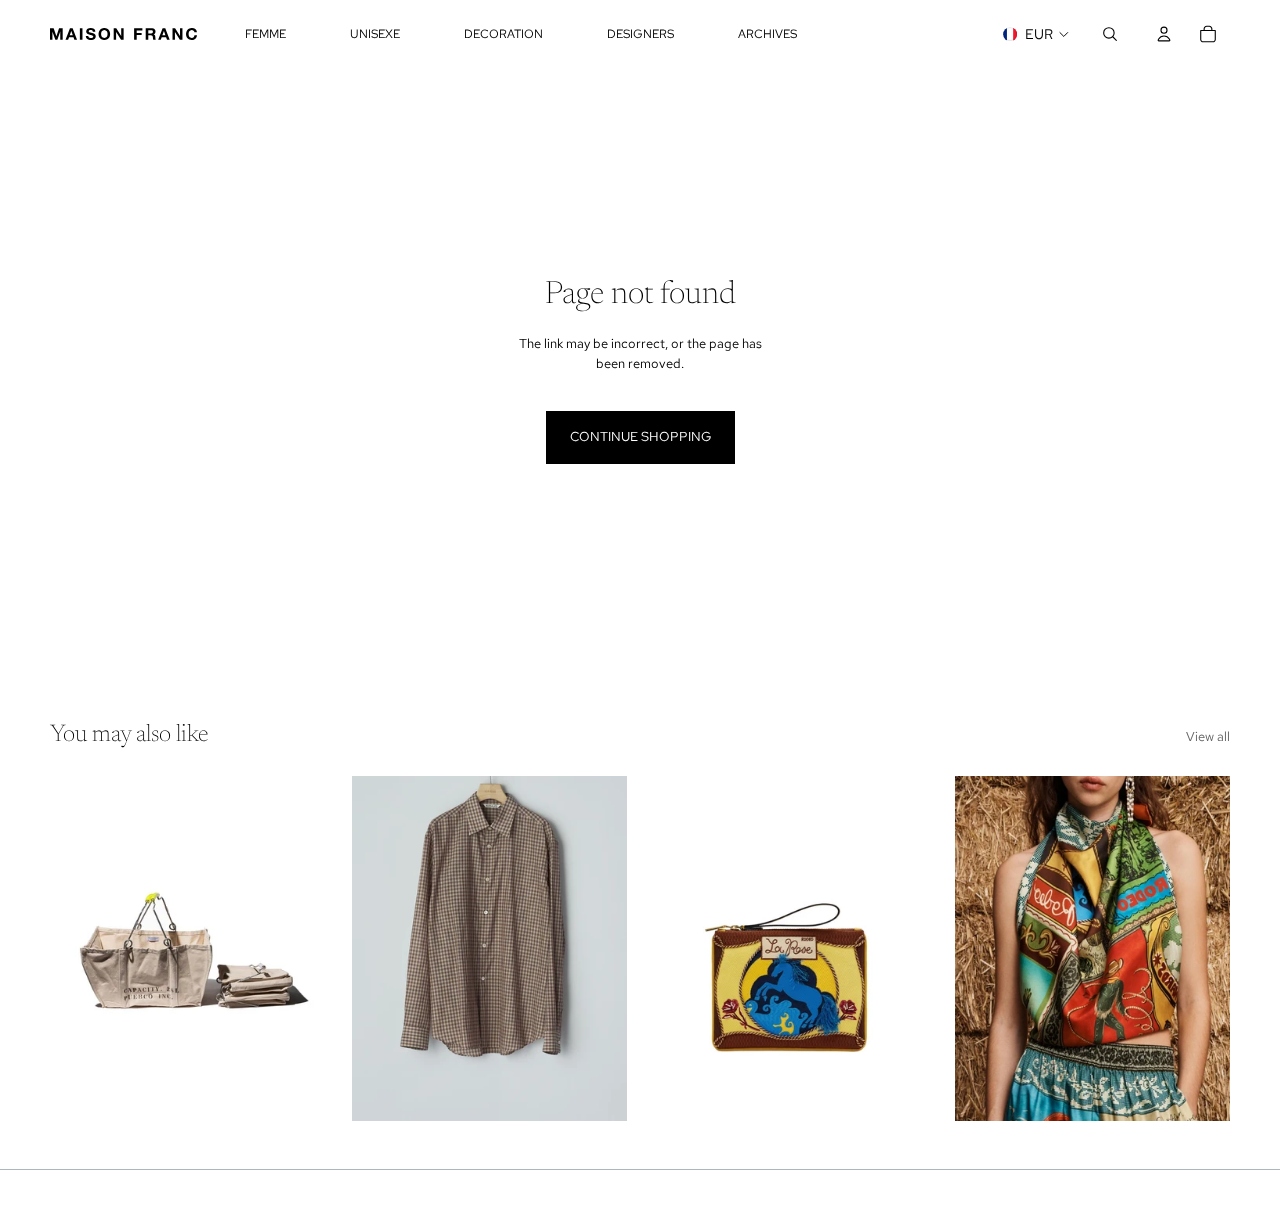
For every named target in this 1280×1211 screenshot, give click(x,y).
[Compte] (1164, 34)
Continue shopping (640, 436)
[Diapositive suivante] (296, 948)
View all (1208, 736)
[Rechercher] (1110, 34)
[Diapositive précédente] (80, 948)
